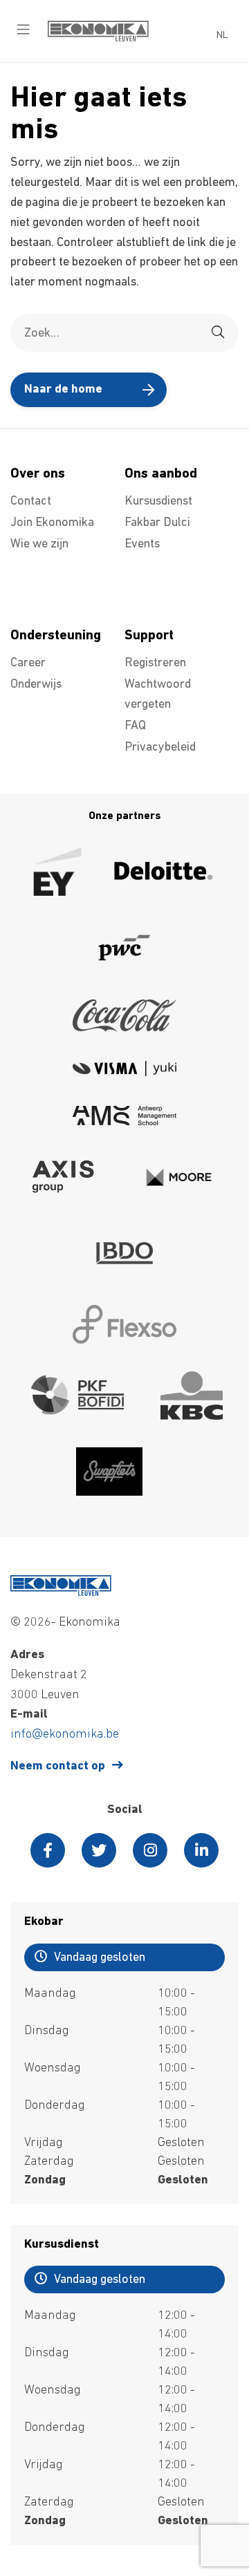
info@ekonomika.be (65, 1735)
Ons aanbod (161, 474)
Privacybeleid (160, 748)
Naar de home (63, 390)
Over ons (38, 474)
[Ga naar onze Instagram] (150, 1850)
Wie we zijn (39, 545)
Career (28, 664)
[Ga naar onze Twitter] (99, 1850)
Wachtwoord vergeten (158, 695)
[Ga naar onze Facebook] (48, 1850)
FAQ (135, 726)
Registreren (155, 664)
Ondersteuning (56, 636)
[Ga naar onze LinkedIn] (201, 1850)
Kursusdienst (158, 502)
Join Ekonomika (52, 523)
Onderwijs (36, 685)
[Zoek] (218, 333)
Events (142, 545)
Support (149, 636)
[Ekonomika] (98, 39)
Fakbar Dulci (157, 523)
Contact (31, 502)
